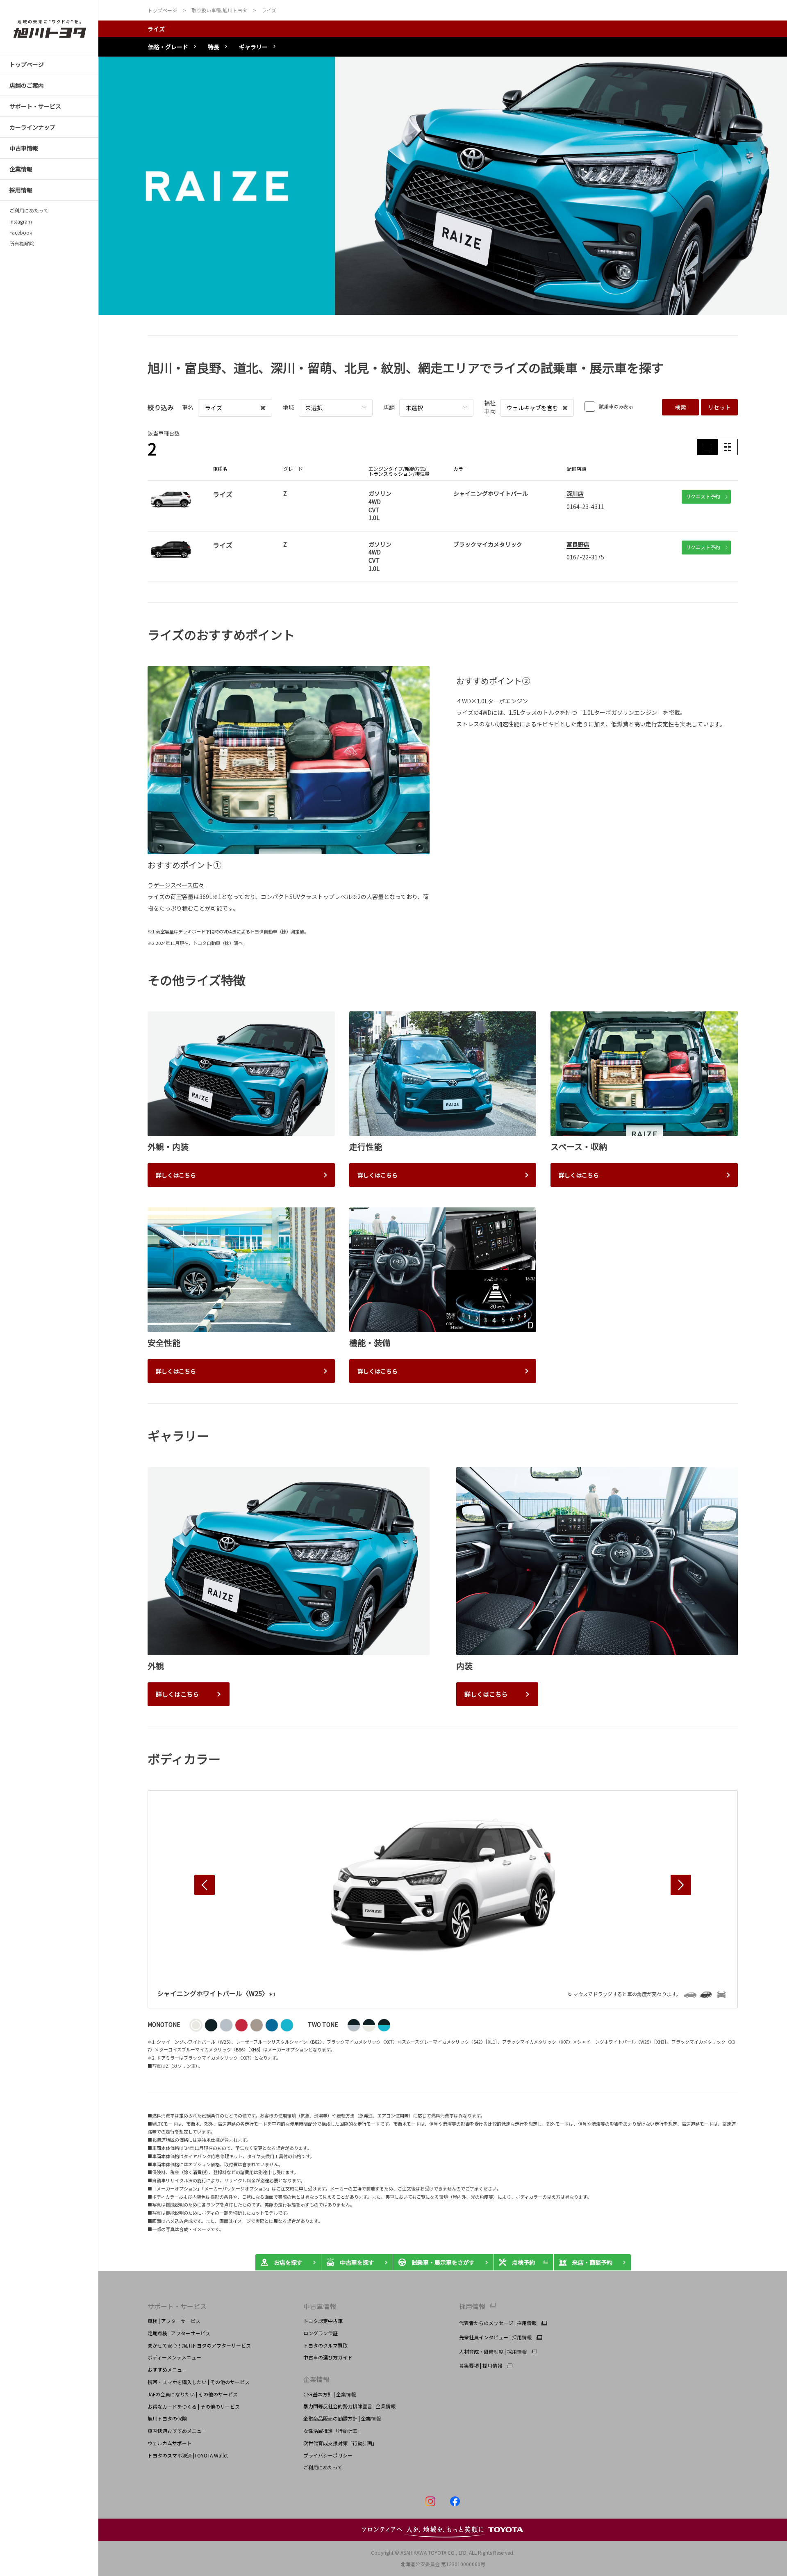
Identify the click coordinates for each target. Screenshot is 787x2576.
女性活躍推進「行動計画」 (333, 2431)
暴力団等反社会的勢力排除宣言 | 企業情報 (349, 2406)
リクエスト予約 (703, 496)
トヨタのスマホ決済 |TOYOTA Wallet (188, 2455)
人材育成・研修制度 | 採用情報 (493, 2352)
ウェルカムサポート (170, 2443)
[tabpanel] (443, 186)
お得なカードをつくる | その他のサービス (194, 2406)
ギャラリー (253, 47)
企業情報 (316, 2379)
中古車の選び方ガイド (328, 2357)
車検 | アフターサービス (174, 2321)
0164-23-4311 (585, 507)
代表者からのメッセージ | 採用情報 (498, 2323)
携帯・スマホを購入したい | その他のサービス (199, 2382)
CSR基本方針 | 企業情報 (330, 2394)
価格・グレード (168, 47)
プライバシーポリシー (328, 2455)
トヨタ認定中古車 (323, 2321)
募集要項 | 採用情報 (481, 2366)
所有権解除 (22, 244)
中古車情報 (320, 2306)
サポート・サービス (177, 2306)
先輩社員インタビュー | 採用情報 (495, 2337)
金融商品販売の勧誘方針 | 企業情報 (342, 2418)
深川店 (575, 493)
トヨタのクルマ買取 (325, 2345)
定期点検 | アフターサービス (179, 2333)
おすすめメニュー (167, 2370)
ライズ (156, 29)
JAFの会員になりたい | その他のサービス (193, 2394)
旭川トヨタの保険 (167, 2418)
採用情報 (472, 2306)
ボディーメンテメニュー (174, 2357)
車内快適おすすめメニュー (177, 2431)
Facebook (21, 233)
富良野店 (578, 544)
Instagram (21, 221)
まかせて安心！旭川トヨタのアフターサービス (199, 2345)
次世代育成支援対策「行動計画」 (340, 2443)
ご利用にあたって (29, 210)
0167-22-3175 (585, 557)
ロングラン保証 (321, 2333)
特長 (214, 47)
